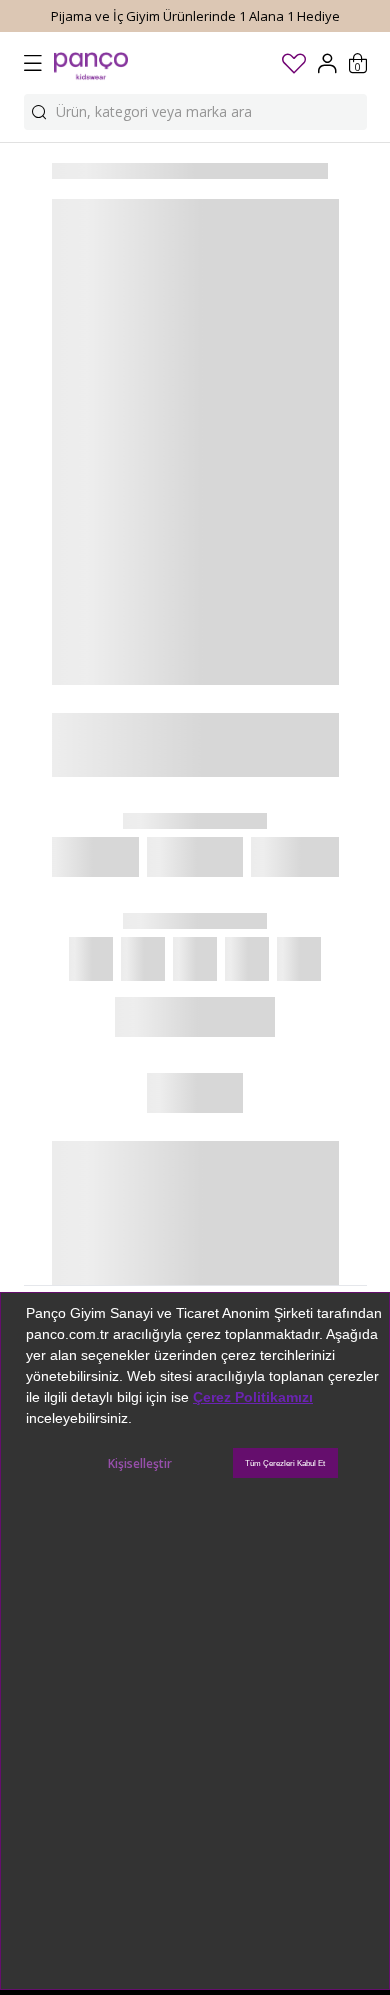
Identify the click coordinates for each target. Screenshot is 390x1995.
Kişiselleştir (140, 1463)
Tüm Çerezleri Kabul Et (285, 1463)
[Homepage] (91, 63)
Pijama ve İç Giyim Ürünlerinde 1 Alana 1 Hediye (195, 16)
